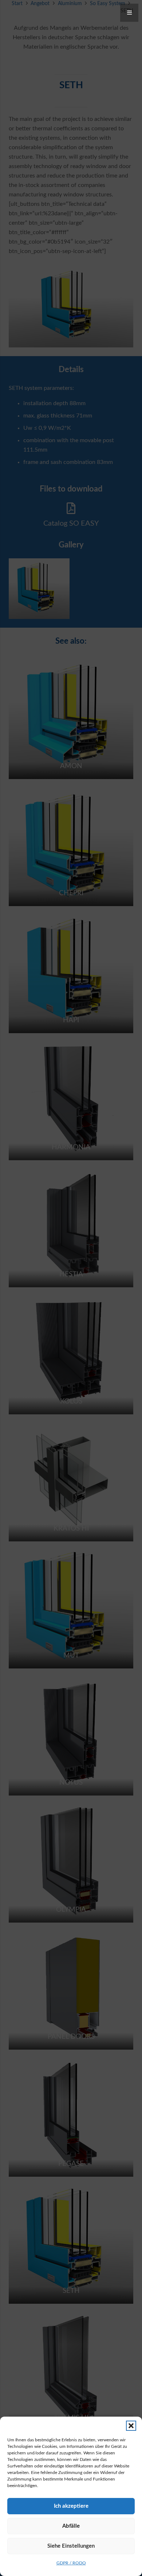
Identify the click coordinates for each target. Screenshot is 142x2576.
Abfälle (71, 2526)
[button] (131, 2426)
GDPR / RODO (71, 2563)
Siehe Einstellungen (71, 2546)
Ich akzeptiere (71, 2506)
